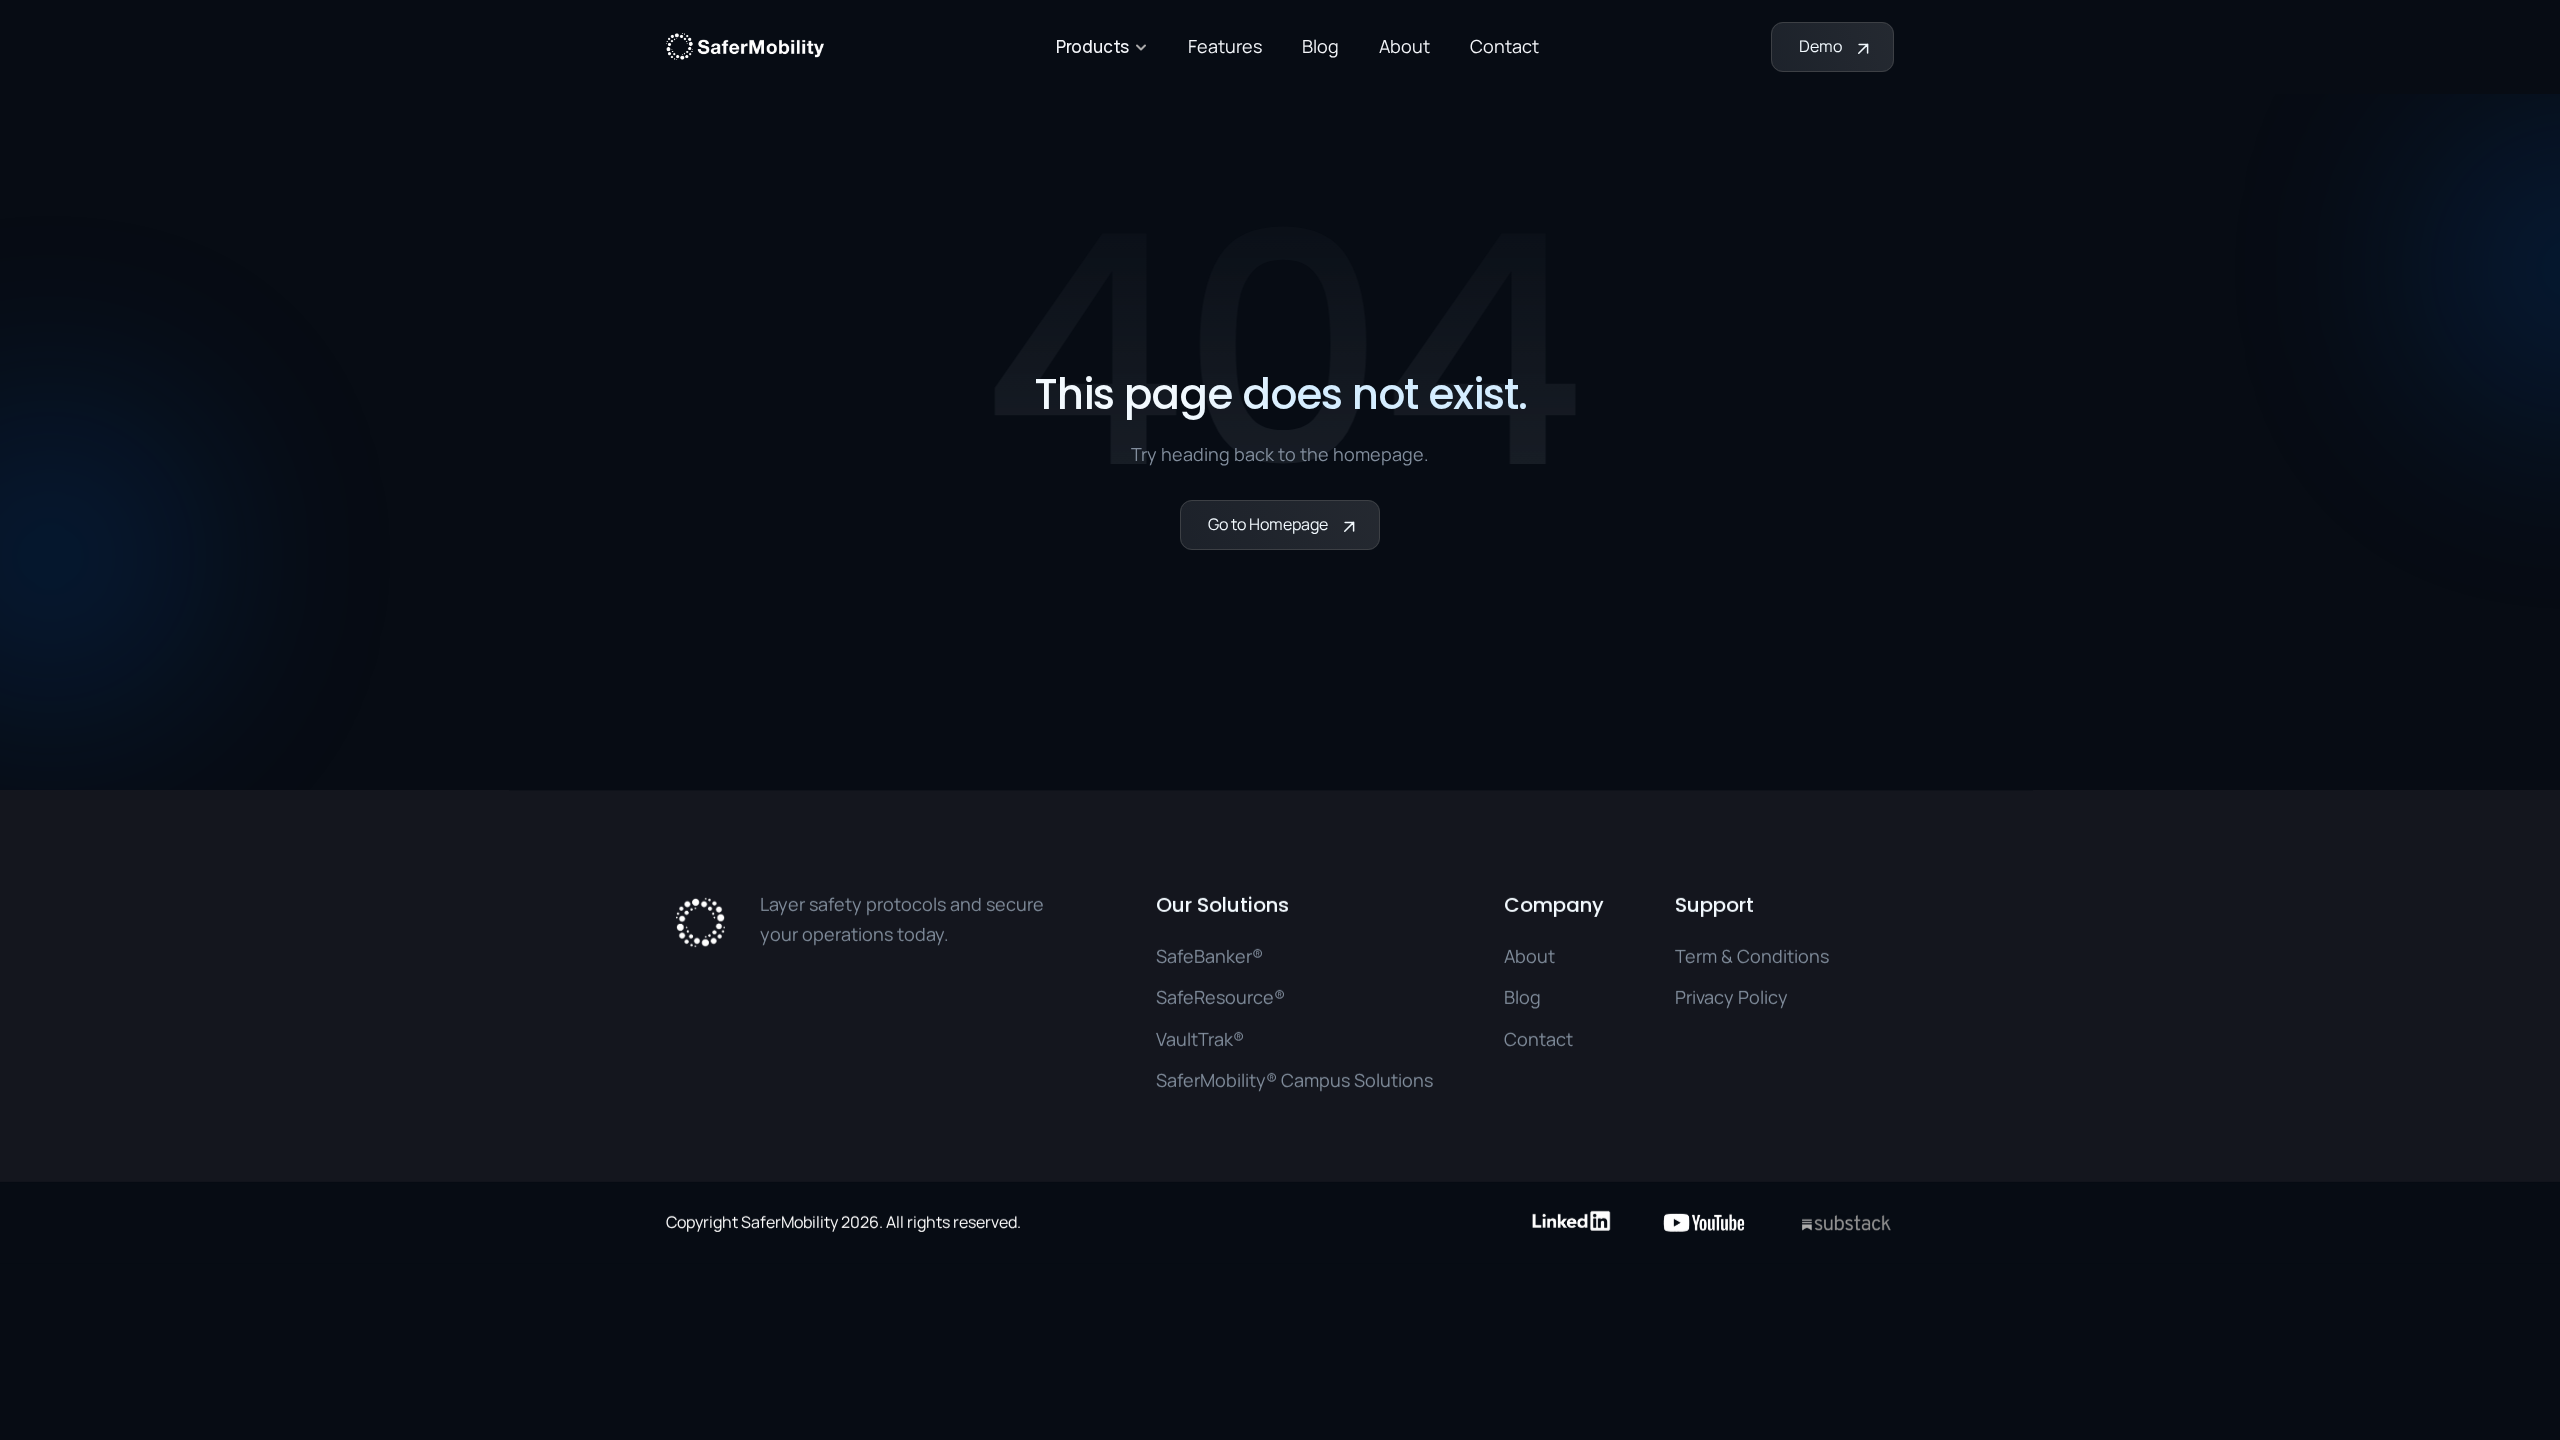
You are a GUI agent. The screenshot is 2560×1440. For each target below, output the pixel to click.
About (1404, 46)
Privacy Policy (1731, 997)
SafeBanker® (1209, 956)
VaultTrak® (1200, 1039)
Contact (1504, 46)
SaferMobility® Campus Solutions (1294, 1080)
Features (1225, 46)
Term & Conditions (1752, 956)
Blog (1320, 46)
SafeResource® (1220, 997)
